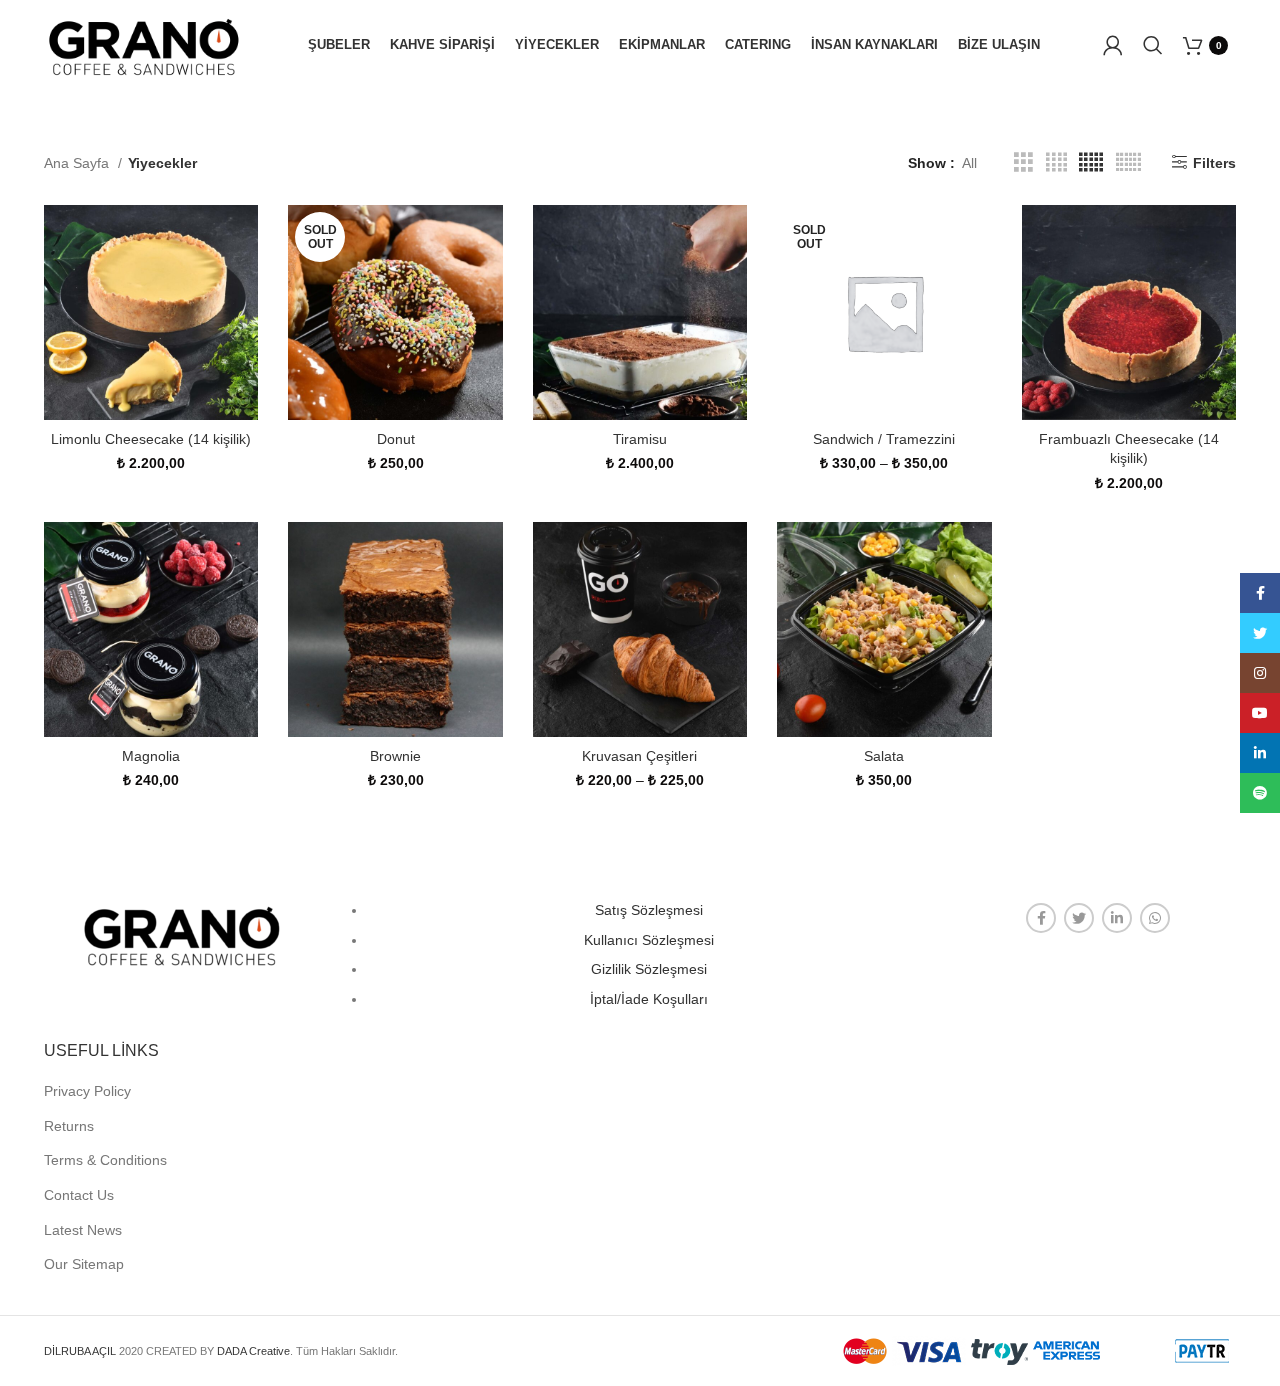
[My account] (1113, 45)
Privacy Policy (87, 1091)
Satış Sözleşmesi (649, 910)
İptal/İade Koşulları (649, 999)
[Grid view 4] (1056, 162)
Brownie (395, 756)
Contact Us (79, 1195)
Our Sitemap (84, 1264)
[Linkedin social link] (1117, 918)
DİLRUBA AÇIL (80, 1351)
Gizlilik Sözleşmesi (649, 969)
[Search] (1153, 45)
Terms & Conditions (105, 1160)
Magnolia (151, 756)
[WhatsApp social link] (1155, 918)
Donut (396, 439)
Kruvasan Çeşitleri (639, 756)
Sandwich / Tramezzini (884, 439)
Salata (884, 756)
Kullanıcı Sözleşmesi (649, 940)
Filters (1214, 163)
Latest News (83, 1230)
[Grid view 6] (1128, 162)
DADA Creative (253, 1351)
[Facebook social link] (1041, 918)
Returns (69, 1126)
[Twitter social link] (1079, 918)
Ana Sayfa (78, 163)
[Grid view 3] (1023, 162)
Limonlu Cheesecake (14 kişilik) (151, 439)
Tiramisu (640, 439)
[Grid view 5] (1091, 162)
